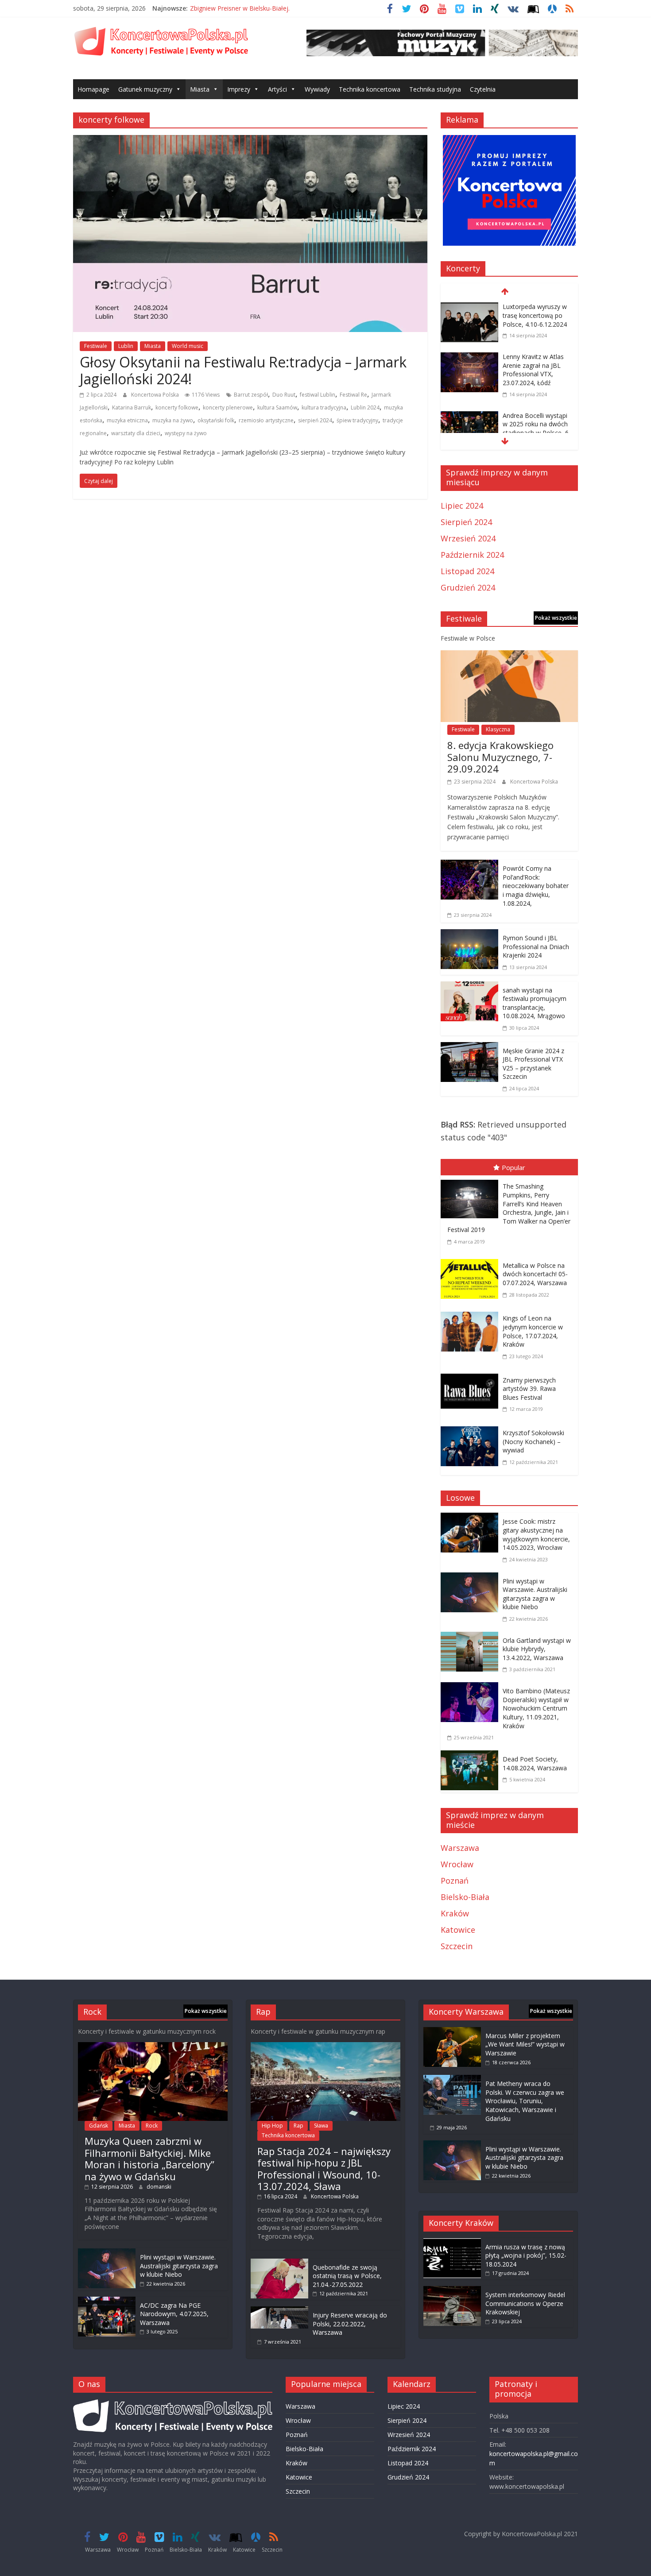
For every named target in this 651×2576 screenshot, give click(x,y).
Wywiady (317, 89)
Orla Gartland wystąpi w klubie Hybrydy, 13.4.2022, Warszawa (537, 1649)
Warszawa (460, 1848)
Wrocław (457, 1864)
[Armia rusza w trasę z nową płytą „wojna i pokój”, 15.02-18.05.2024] (452, 2242)
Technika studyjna (435, 89)
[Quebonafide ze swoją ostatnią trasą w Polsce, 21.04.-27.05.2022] (279, 2263)
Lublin (126, 346)
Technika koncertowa (370, 89)
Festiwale (96, 346)
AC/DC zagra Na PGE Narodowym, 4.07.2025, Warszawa (174, 2314)
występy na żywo (186, 433)
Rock (152, 2126)
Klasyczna (498, 729)
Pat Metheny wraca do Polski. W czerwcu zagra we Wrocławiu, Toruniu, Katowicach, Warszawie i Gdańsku (525, 2101)
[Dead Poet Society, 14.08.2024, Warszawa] (472, 1757)
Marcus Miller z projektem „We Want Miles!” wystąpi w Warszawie (525, 2044)
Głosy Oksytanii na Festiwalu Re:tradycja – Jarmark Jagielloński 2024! (243, 370)
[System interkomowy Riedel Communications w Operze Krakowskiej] (452, 2290)
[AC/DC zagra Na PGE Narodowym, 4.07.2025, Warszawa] (107, 2301)
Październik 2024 (472, 555)
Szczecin (457, 1946)
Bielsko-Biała (465, 1897)
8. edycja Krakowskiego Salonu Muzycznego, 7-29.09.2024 (500, 757)
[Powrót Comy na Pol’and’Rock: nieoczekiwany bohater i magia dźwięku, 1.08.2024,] (469, 866)
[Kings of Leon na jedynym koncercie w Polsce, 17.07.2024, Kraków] (472, 1313)
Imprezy (239, 89)
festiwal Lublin (318, 395)
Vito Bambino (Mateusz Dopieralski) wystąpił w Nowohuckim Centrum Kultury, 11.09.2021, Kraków (536, 1708)
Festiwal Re (353, 395)
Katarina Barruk (132, 407)
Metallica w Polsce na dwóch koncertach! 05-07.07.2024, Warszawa (535, 1274)
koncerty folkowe (177, 407)
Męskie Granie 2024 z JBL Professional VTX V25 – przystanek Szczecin (533, 1064)
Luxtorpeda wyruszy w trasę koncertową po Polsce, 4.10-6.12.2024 (535, 315)
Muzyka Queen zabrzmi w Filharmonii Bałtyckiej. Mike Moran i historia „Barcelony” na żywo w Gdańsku (149, 2158)
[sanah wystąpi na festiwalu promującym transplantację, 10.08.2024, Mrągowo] (469, 988)
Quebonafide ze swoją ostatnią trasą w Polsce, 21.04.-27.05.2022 (347, 2276)
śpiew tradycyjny (357, 420)
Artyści (277, 89)
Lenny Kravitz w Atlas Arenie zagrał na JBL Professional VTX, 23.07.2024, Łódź (533, 370)
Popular (513, 1167)
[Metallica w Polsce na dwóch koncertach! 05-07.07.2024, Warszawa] (472, 1261)
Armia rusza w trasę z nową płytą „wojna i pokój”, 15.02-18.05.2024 (526, 2255)
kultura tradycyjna (324, 407)
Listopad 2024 (467, 571)
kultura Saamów (277, 407)
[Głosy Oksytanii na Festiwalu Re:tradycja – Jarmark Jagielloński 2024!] (250, 141)
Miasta (200, 89)
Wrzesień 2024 (468, 538)
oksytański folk (216, 420)
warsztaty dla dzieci (136, 433)
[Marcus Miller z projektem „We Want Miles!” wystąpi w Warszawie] (452, 2031)
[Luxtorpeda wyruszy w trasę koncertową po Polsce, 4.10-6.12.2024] (469, 308)
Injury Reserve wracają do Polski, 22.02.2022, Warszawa (350, 2324)
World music (188, 346)
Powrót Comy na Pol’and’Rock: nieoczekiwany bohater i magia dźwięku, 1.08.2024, (536, 886)
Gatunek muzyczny (145, 89)
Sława (321, 2126)
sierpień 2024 (315, 420)
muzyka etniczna (127, 420)
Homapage (93, 89)
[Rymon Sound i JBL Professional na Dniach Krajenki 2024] (469, 935)
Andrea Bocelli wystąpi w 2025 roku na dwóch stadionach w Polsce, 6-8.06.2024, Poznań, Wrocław (537, 433)
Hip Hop (272, 2126)
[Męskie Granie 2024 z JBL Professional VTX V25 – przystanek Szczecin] (469, 1048)
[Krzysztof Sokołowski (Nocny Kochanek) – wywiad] (472, 1428)
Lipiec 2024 (462, 506)
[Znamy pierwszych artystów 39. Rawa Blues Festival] (472, 1375)
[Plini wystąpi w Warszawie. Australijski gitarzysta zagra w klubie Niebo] (472, 1579)
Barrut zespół (251, 395)
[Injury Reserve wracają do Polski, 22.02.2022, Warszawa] (279, 2311)
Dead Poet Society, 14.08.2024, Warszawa (535, 1763)
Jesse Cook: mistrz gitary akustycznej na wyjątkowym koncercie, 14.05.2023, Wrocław (536, 1534)
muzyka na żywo (173, 420)
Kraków (455, 1913)
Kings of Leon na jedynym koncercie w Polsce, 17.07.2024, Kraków (533, 1331)
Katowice (458, 1930)
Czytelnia (483, 89)
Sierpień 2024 (466, 522)
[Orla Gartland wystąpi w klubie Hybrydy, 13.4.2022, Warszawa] (472, 1638)
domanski (159, 2187)
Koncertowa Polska (156, 395)
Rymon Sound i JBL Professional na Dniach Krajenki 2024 (536, 946)
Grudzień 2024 (468, 587)
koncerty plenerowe (228, 407)
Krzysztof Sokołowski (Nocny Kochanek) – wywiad (533, 1441)
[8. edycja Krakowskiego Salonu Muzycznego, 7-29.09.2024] (509, 657)
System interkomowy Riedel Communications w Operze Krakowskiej (525, 2303)
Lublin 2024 (365, 407)
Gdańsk (99, 2126)
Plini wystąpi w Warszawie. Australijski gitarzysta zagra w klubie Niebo (535, 1594)
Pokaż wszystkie (556, 618)
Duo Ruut (284, 395)
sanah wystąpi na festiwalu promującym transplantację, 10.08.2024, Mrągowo (535, 1003)
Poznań (455, 1881)
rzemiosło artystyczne (266, 420)
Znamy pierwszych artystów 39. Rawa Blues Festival (529, 1389)
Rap (298, 2126)
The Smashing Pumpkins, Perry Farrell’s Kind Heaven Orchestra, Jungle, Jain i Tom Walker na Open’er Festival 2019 (509, 1208)
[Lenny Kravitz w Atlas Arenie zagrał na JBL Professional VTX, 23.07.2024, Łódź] (469, 358)
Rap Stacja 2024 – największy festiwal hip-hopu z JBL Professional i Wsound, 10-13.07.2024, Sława (324, 2169)
